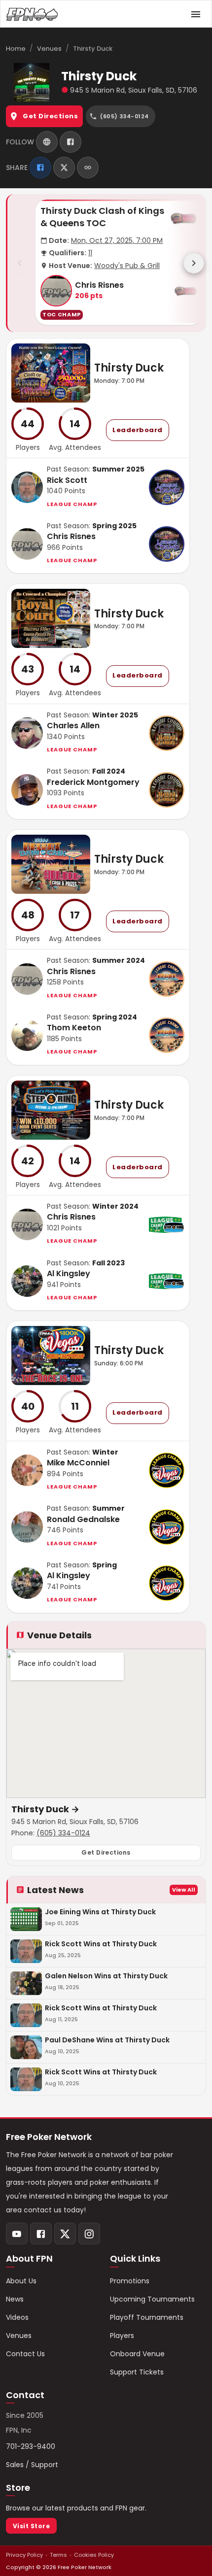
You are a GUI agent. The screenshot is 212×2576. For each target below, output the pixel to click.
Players (122, 2336)
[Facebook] (71, 142)
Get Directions (50, 116)
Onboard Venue (137, 2354)
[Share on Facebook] (40, 168)
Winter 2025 (115, 715)
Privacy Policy (24, 2555)
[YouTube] (17, 2234)
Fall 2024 (109, 771)
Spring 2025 (114, 526)
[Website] (47, 142)
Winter (105, 1452)
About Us (21, 2281)
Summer (108, 1508)
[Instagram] (89, 2234)
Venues (49, 49)
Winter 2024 (115, 1206)
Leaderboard (138, 430)
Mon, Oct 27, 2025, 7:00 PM (117, 240)
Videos (17, 2317)
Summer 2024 (119, 960)
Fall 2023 (108, 1263)
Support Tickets (137, 2372)
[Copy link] (88, 168)
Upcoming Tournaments (152, 2299)
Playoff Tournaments (147, 2317)
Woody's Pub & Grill (127, 266)
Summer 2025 (118, 469)
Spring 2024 (115, 1017)
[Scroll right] (194, 263)
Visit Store (31, 2526)
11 (90, 253)
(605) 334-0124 (63, 1833)
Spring (105, 1565)
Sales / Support (32, 2465)
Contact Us (25, 2354)
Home (16, 49)
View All (184, 1890)
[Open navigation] (196, 14)
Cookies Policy (94, 2555)
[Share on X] (64, 168)
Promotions (130, 2281)
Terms (58, 2555)
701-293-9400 (31, 2446)
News (15, 2299)
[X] (65, 2234)
